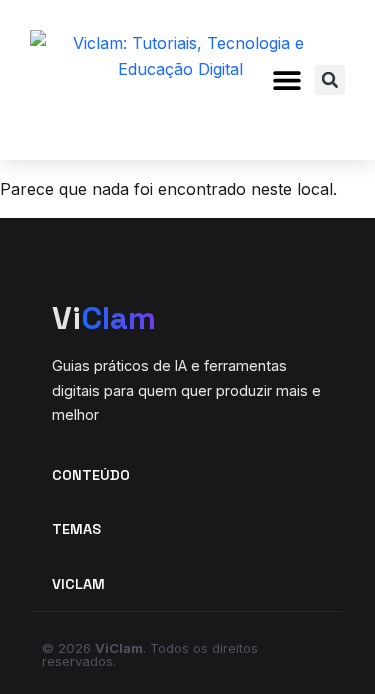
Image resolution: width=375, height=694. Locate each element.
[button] (287, 80)
